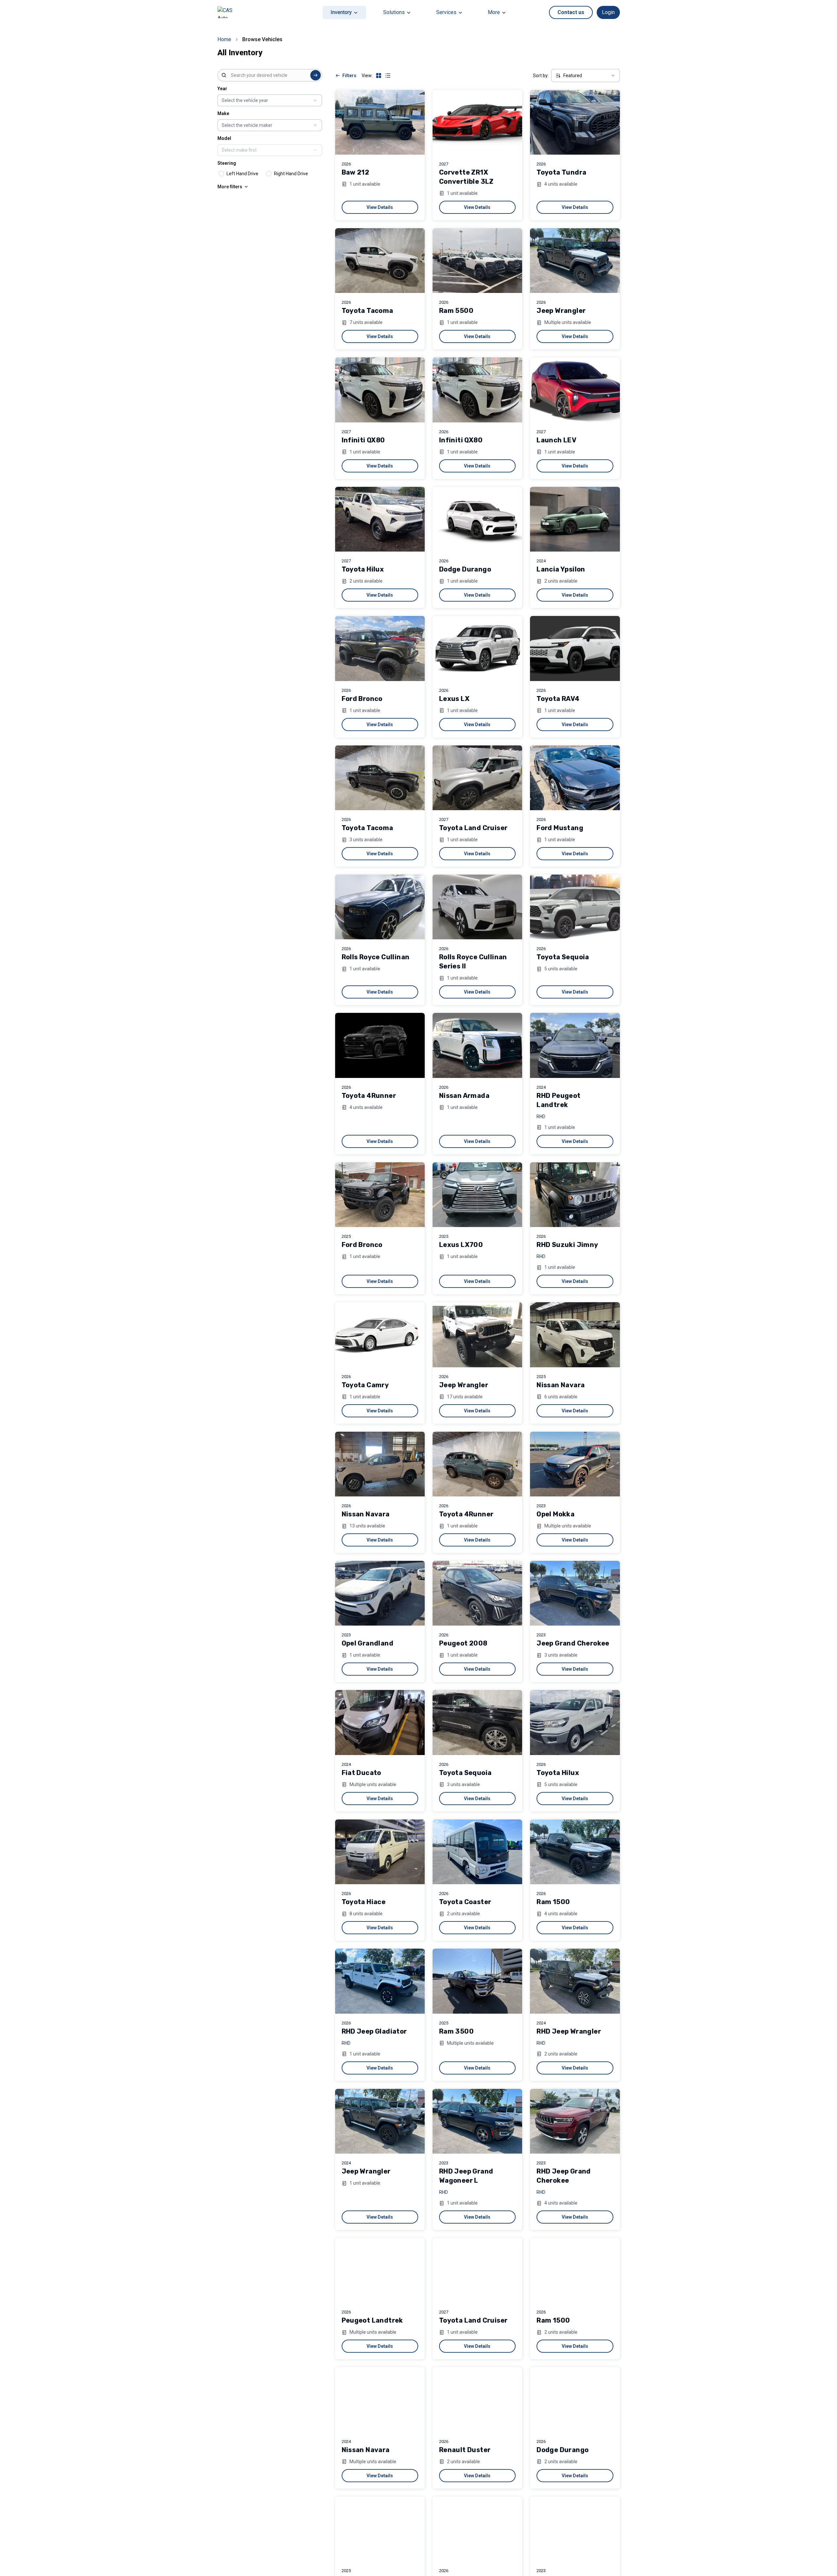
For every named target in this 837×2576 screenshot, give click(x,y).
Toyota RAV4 (558, 699)
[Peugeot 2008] (477, 1593)
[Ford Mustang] (575, 778)
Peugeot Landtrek (372, 2320)
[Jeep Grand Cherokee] (575, 1593)
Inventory (341, 12)
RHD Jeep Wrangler (569, 2031)
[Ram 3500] (477, 1981)
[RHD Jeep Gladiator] (380, 1981)
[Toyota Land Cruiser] (477, 778)
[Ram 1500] (575, 1852)
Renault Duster (465, 2450)
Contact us (571, 12)
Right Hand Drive (291, 174)
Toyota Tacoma (367, 311)
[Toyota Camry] (380, 1335)
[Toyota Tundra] (575, 122)
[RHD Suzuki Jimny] (575, 1195)
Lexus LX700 (461, 1245)
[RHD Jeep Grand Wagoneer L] (477, 2121)
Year (222, 89)
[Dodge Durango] (477, 519)
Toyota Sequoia (563, 957)
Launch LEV (556, 440)
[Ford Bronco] (380, 648)
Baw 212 (356, 172)
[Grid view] (379, 76)
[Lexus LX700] (477, 1195)
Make (223, 113)
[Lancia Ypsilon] (575, 519)
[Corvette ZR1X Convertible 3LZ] (477, 122)
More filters (230, 187)
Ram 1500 (553, 1902)
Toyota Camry (365, 1385)
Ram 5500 (456, 311)
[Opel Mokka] (575, 1464)
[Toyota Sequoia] (575, 907)
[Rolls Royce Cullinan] (380, 907)
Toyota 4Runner (369, 1096)
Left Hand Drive (242, 174)
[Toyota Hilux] (380, 519)
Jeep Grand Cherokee (573, 1643)
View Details (380, 207)
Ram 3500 (456, 2031)
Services (446, 12)
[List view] (388, 76)
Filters (349, 76)
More (494, 12)
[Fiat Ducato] (380, 1722)
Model (224, 138)
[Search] (316, 75)
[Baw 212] (380, 122)
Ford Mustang (560, 828)
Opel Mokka (555, 1514)
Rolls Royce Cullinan (376, 957)
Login (608, 12)
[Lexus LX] (477, 648)
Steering (227, 163)
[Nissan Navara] (575, 1335)
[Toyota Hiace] (380, 1852)
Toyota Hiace (364, 1902)
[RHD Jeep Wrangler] (575, 1981)
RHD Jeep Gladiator (374, 2031)
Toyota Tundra (561, 172)
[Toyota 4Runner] (380, 1045)
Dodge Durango (465, 569)
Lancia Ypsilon (561, 569)
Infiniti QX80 (363, 440)
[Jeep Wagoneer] (575, 2529)
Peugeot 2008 (463, 1643)
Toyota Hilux (363, 569)
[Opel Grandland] (380, 1593)
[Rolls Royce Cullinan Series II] (477, 907)
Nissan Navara (561, 1385)
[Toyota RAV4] (575, 648)
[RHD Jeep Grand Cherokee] (575, 2121)
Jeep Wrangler (561, 311)
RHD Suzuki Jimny (567, 1245)
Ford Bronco (362, 699)
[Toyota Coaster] (477, 1852)
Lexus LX (454, 699)
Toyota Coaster (465, 1902)
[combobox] (270, 75)
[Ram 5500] (477, 261)
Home (224, 39)
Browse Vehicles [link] (262, 39)
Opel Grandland (368, 1643)
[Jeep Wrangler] (575, 261)
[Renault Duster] (477, 2399)
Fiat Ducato (361, 1773)
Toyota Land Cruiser (473, 828)
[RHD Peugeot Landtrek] (575, 1045)
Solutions (394, 12)
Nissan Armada (464, 1096)
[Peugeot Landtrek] (380, 2270)
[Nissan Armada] (477, 1045)
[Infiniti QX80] (380, 390)
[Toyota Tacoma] (380, 261)
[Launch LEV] (575, 390)
